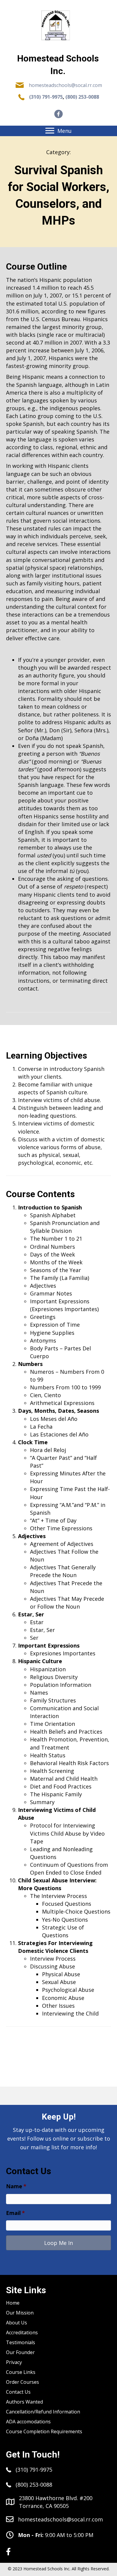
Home (13, 2303)
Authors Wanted (24, 2402)
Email (15, 2213)
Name (16, 2186)
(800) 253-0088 (82, 97)
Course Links (21, 2372)
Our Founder (20, 2352)
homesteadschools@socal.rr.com (65, 85)
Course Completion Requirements (44, 2431)
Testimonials (21, 2342)
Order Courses (22, 2382)
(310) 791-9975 (46, 97)
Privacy (14, 2362)
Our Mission (20, 2313)
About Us (16, 2323)
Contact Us (18, 2392)
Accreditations (22, 2332)
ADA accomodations (28, 2422)
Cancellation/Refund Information (43, 2412)
